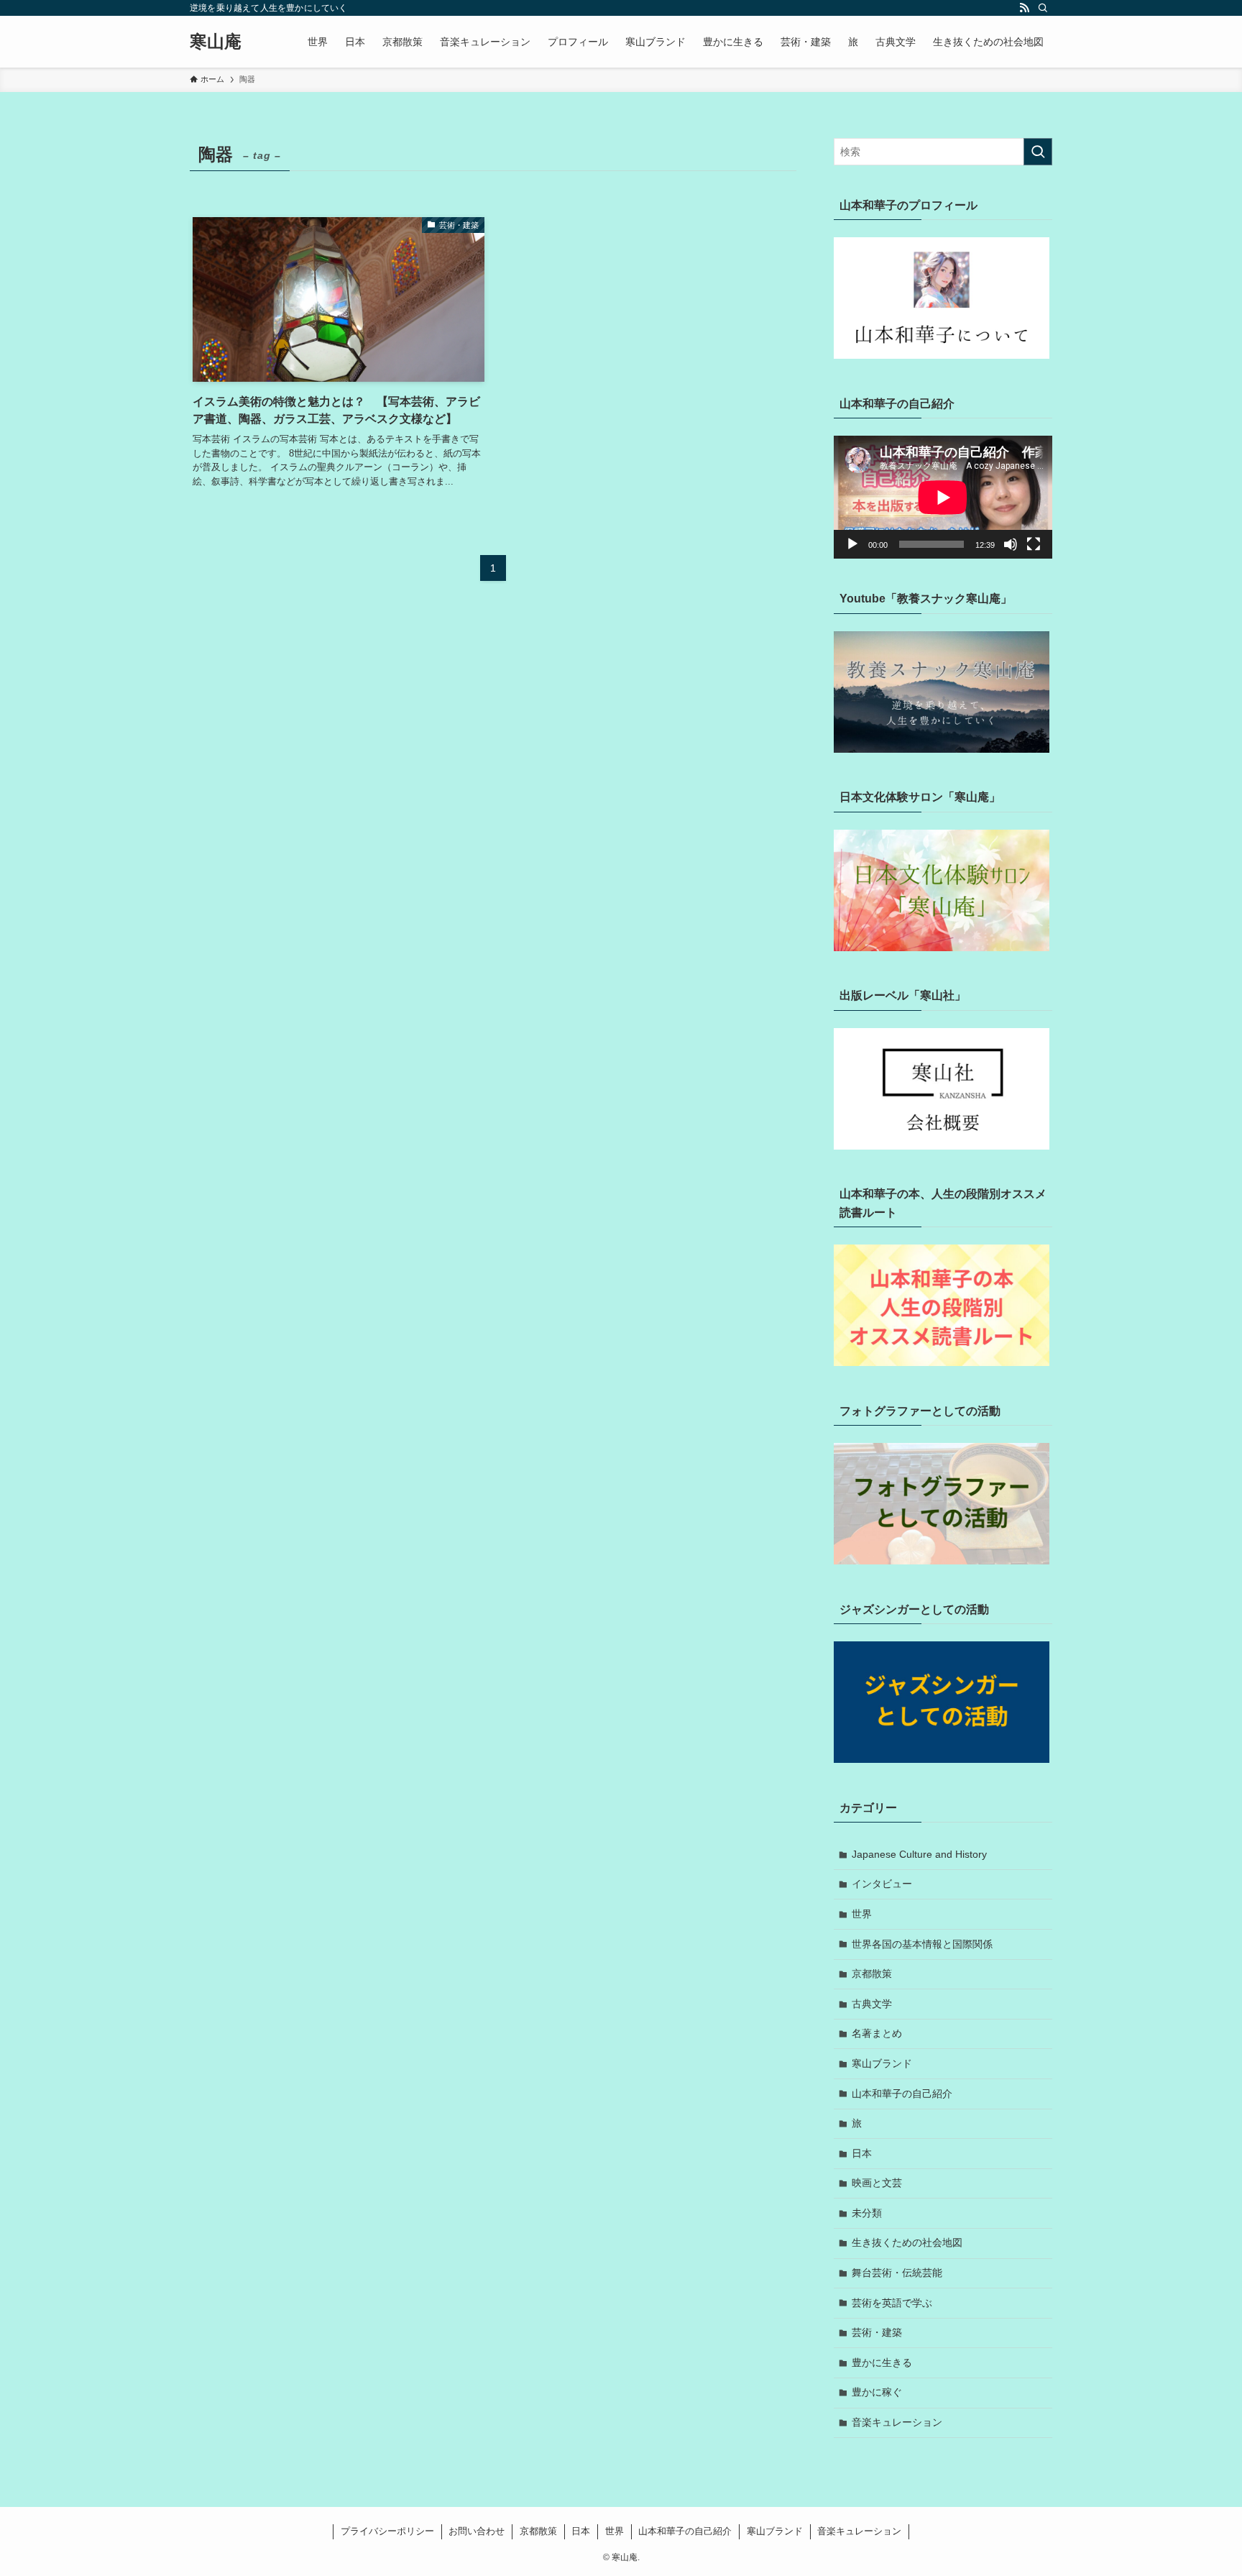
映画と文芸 (877, 2183)
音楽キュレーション (897, 2422)
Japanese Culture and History (919, 1854)
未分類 (867, 2213)
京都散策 (872, 1974)
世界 (862, 1914)
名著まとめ (877, 2033)
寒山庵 (216, 42)
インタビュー (882, 1884)
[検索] (1043, 8)
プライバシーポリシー (387, 2531)
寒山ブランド (882, 2063)
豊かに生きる (882, 2362)
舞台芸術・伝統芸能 (897, 2273)
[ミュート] (1011, 544)
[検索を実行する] (1038, 152)
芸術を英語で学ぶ (892, 2303)
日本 (862, 2153)
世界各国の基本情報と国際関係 (922, 1944)
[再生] (852, 544)
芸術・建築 (877, 2332)
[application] (943, 497)
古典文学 (872, 2004)
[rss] (1024, 8)
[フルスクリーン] (1034, 544)
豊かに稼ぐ (877, 2392)
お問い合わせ (477, 2531)
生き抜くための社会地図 (907, 2242)
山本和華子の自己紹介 (902, 2094)
